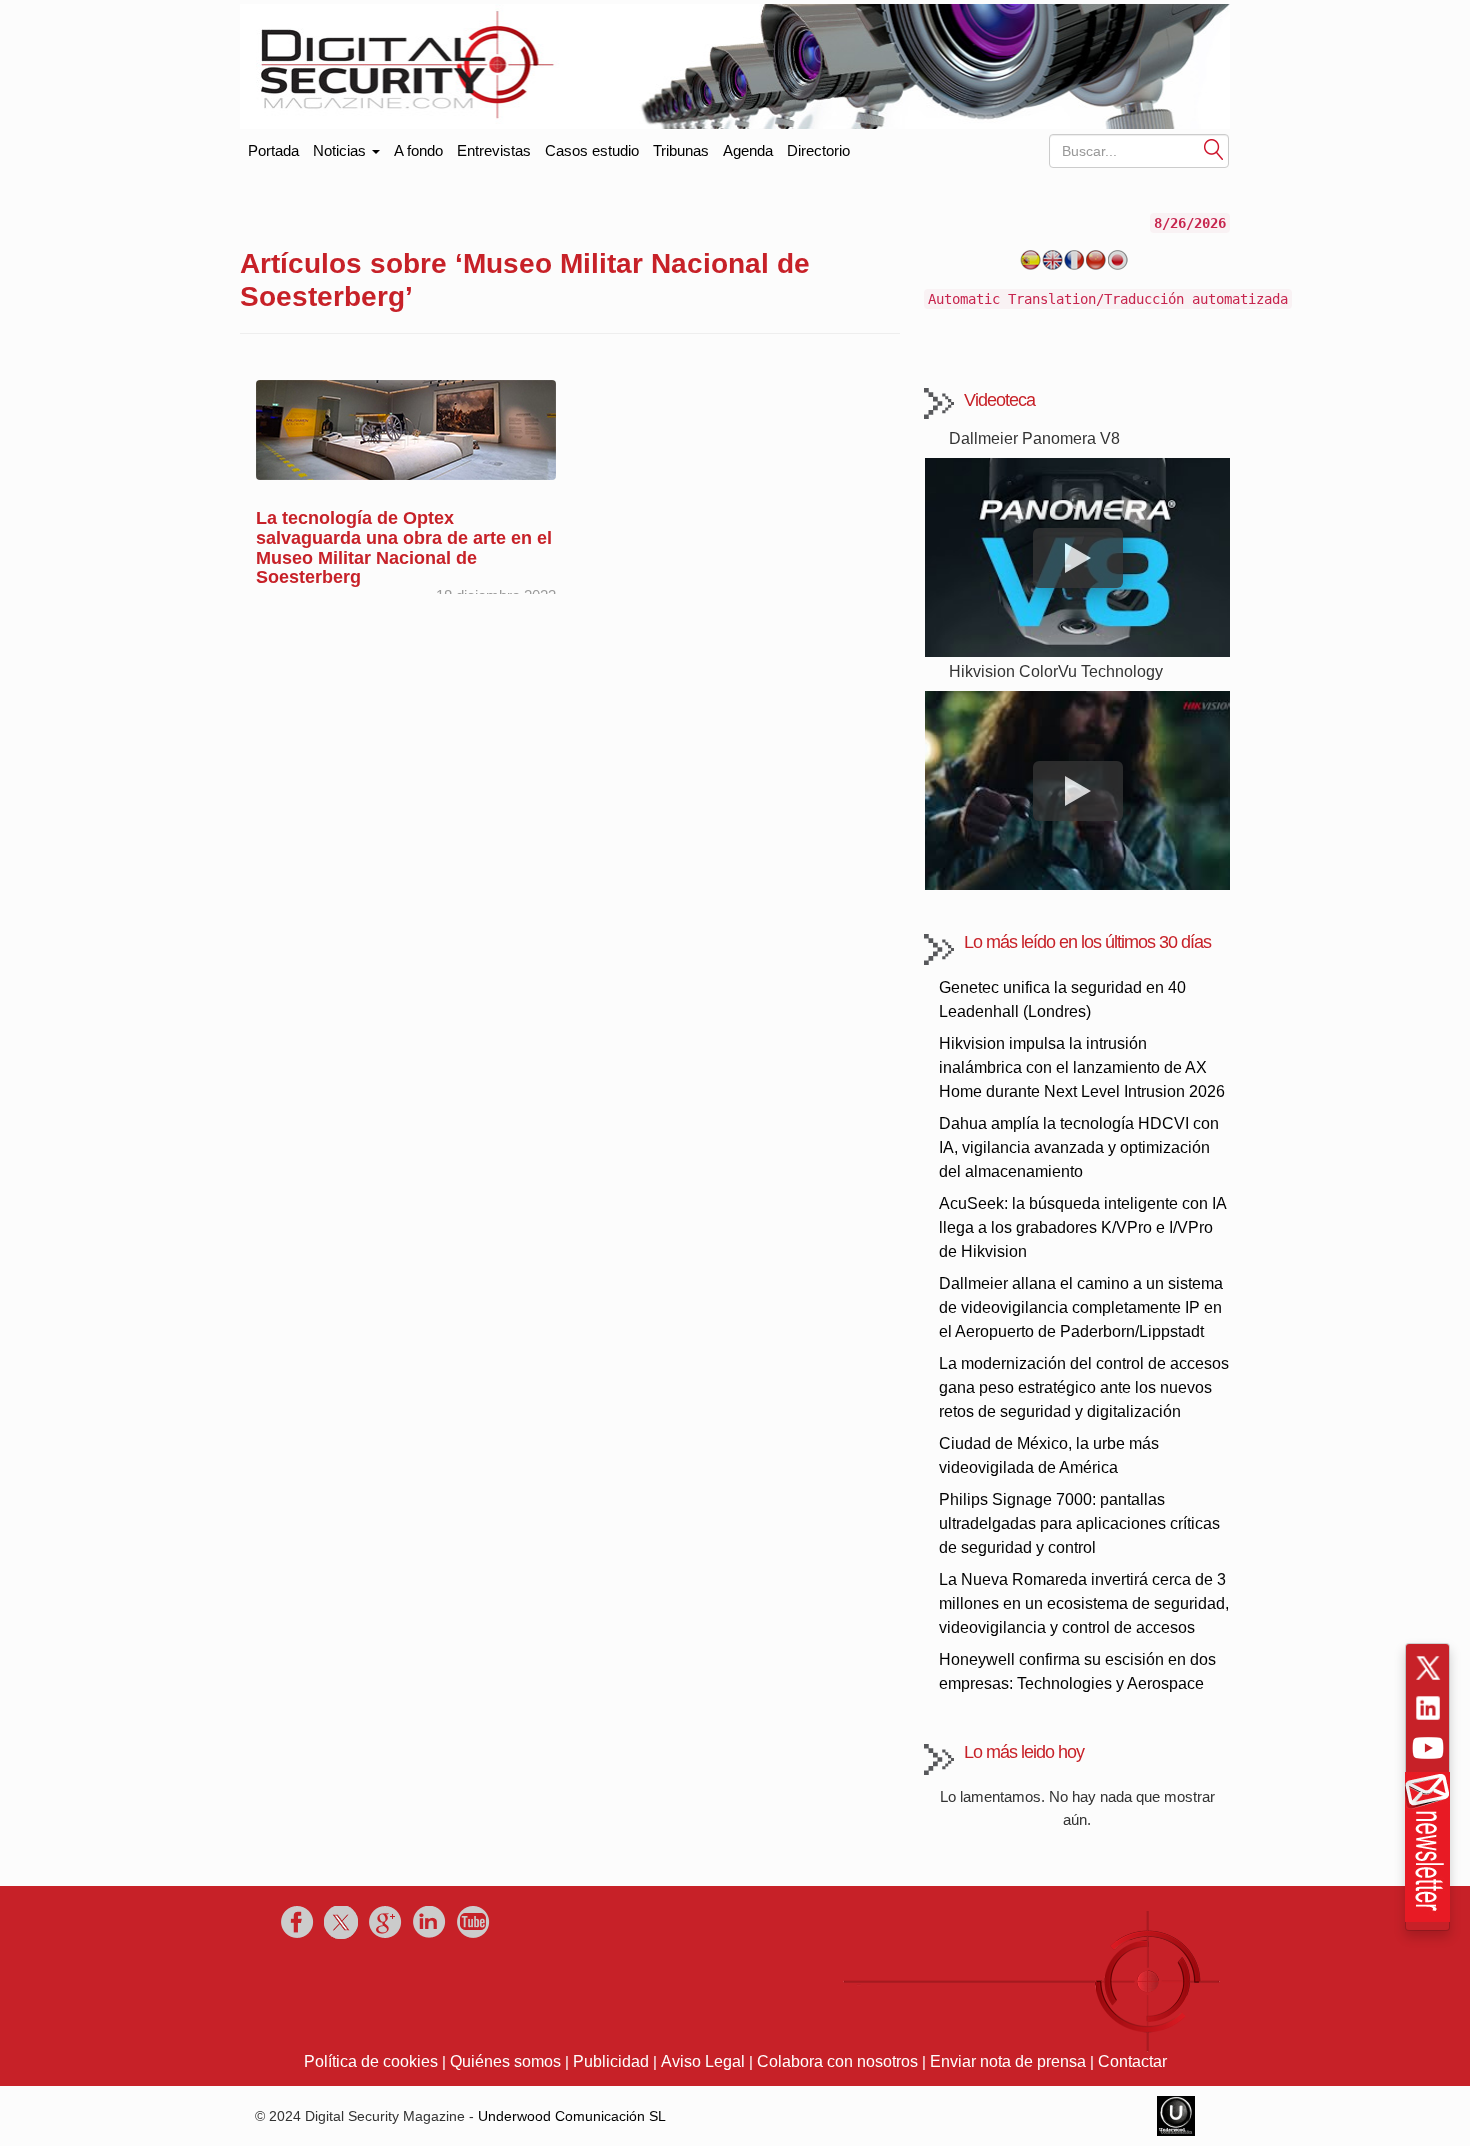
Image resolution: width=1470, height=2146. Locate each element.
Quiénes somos (505, 2061)
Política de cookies (371, 2061)
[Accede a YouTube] (1428, 1748)
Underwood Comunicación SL (572, 2116)
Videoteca (999, 400)
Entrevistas (494, 150)
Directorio (818, 150)
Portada (273, 146)
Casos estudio (592, 150)
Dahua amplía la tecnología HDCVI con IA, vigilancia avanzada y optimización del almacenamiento (1079, 1147)
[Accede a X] (1428, 1668)
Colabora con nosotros (837, 2061)
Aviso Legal (703, 2061)
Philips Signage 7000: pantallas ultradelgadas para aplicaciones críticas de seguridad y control (1079, 1523)
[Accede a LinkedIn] (1428, 1708)
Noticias (341, 150)
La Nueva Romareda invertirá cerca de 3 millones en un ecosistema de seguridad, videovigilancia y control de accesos (1084, 1603)
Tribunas (681, 150)
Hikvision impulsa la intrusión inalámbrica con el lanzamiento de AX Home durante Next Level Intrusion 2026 (1082, 1067)
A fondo (418, 150)
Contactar (1132, 2061)
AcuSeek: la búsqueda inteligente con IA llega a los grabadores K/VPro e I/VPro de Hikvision (1082, 1227)
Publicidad (611, 2061)
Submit (1214, 148)
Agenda (748, 150)
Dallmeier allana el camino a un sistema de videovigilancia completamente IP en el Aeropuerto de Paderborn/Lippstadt (1081, 1307)
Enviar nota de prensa (1008, 2061)
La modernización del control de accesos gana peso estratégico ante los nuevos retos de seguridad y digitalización (1084, 1387)
